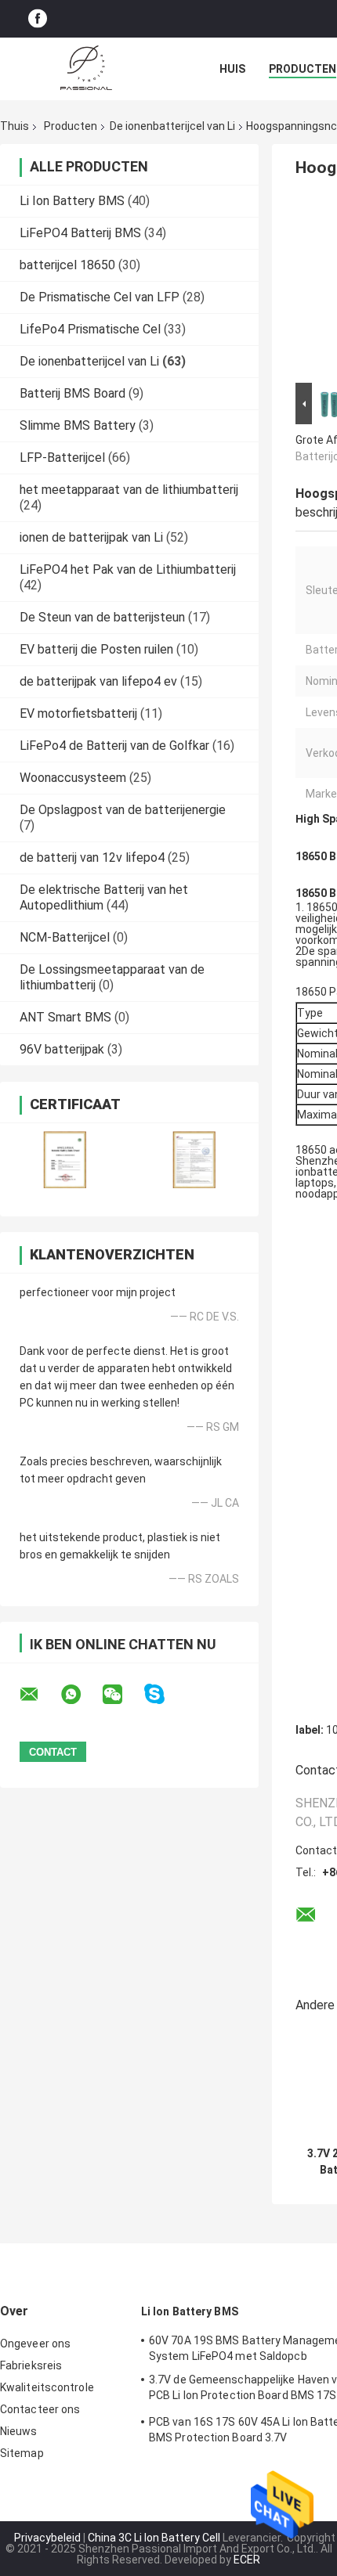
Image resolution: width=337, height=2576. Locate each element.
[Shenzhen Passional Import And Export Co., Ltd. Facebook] (38, 19)
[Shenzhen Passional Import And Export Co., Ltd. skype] (164, 1694)
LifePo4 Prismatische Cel (90, 329)
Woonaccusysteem (73, 778)
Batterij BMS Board (72, 393)
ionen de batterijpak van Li (91, 537)
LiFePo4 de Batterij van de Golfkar (114, 746)
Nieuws (19, 2431)
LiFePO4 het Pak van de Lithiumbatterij (128, 569)
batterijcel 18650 (67, 265)
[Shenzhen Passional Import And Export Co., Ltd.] (86, 69)
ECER (247, 2560)
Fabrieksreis (31, 2365)
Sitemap (22, 2453)
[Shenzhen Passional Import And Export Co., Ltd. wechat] (122, 1695)
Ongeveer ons (35, 2344)
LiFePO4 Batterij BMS (80, 233)
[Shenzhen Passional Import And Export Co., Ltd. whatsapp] (81, 1695)
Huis (232, 69)
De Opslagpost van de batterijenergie (123, 810)
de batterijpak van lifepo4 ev (98, 681)
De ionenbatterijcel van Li (172, 126)
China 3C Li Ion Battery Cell (154, 2538)
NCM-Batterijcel (65, 937)
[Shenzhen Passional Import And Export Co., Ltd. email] (39, 1695)
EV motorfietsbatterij (78, 713)
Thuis (14, 126)
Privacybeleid (47, 2538)
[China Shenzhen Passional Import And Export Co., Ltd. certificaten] (65, 1160)
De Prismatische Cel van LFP (100, 297)
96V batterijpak (62, 1049)
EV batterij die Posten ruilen (96, 649)
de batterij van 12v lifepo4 (92, 857)
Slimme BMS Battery (78, 425)
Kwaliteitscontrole (47, 2387)
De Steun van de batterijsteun (102, 617)
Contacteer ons (40, 2409)
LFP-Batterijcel (62, 458)
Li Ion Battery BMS (72, 201)
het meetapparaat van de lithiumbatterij (129, 490)
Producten (303, 69)
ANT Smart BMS (65, 1017)
